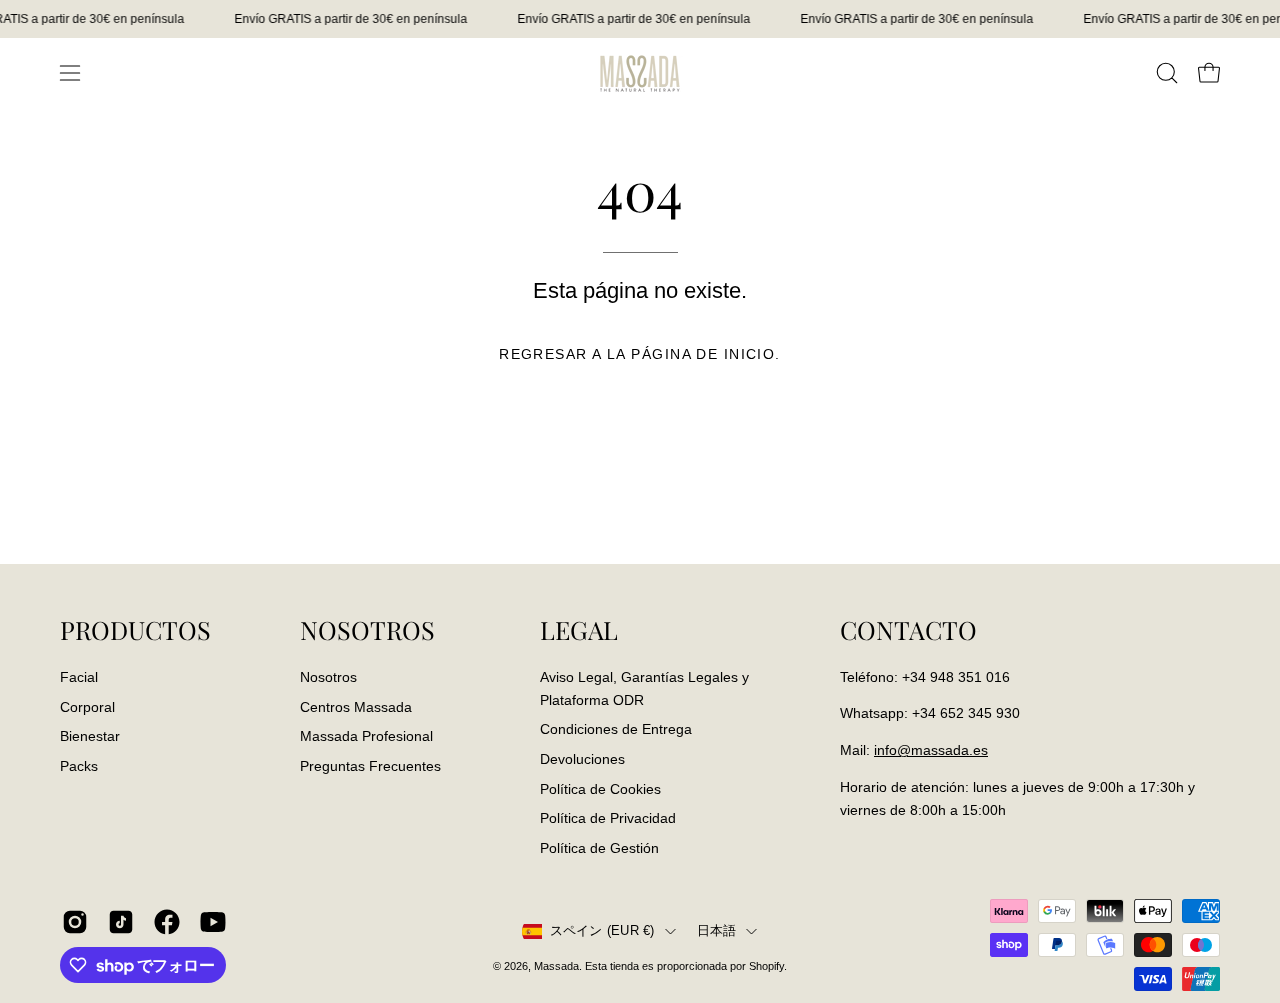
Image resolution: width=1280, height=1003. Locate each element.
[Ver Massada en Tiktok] (121, 922)
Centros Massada (356, 706)
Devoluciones (582, 758)
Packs (79, 766)
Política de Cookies (600, 788)
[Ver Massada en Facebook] (167, 922)
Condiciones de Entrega (616, 729)
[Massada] (640, 72)
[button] (1167, 73)
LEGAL (579, 630)
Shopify (766, 966)
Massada (556, 966)
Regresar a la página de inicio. (640, 354)
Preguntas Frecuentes (370, 766)
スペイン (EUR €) (602, 931)
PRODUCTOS (135, 630)
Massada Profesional (366, 736)
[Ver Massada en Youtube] (213, 922)
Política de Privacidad (608, 818)
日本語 (717, 931)
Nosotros (328, 677)
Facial (79, 677)
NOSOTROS (367, 630)
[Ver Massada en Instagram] (75, 922)
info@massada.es (931, 750)
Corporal (87, 706)
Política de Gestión (599, 847)
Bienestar (90, 736)
